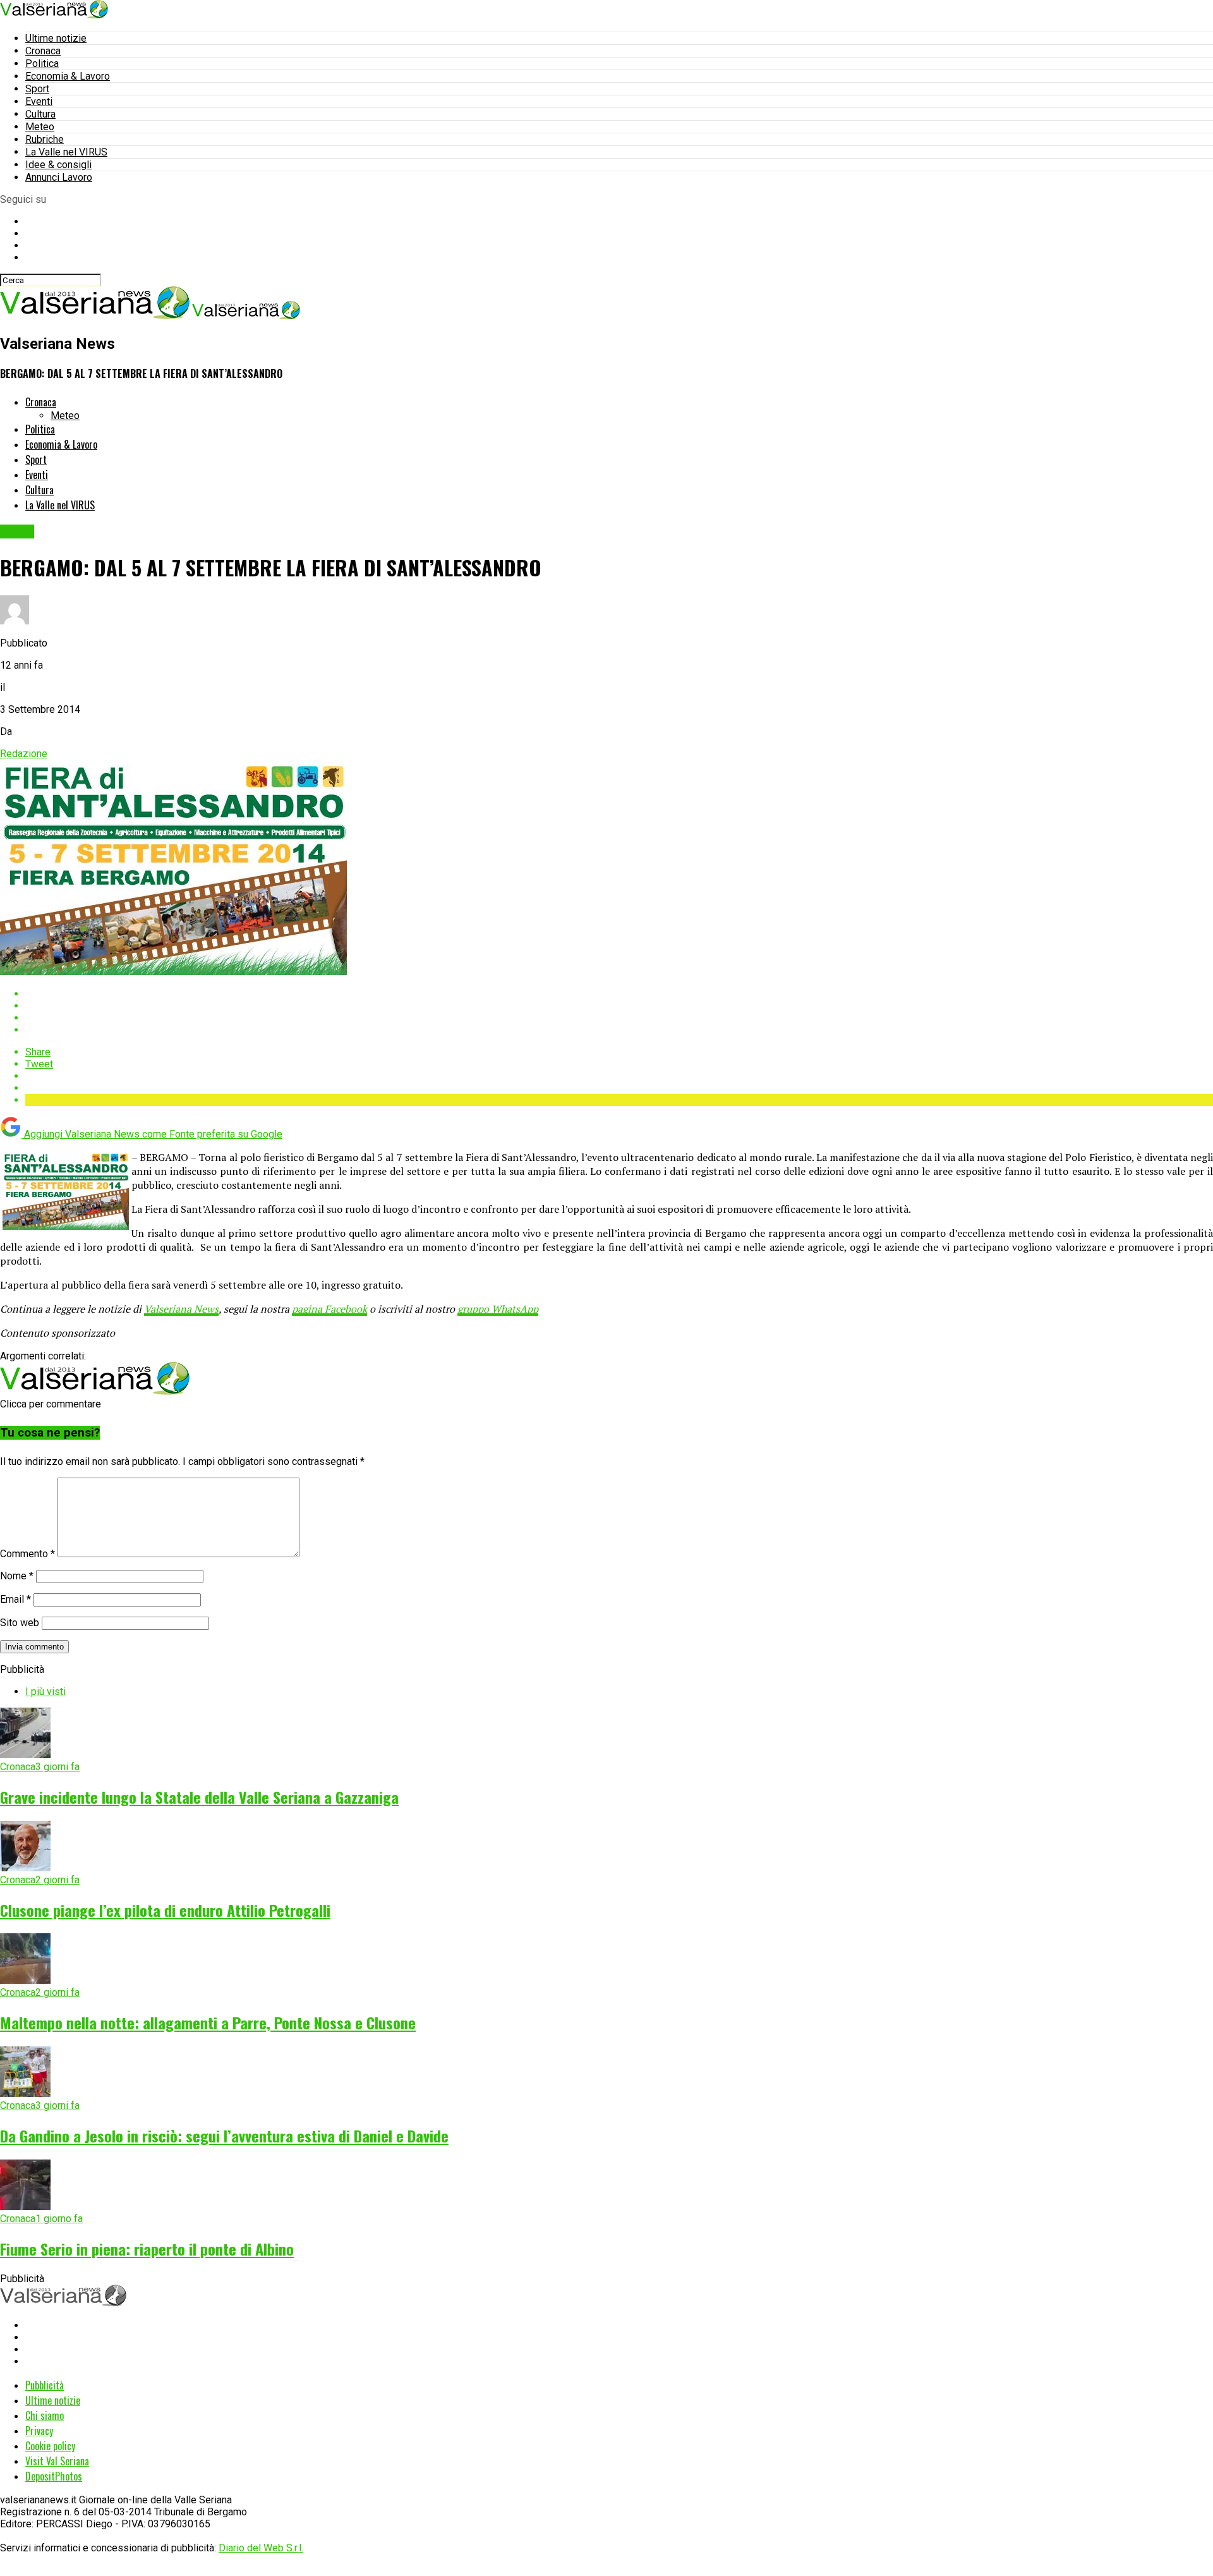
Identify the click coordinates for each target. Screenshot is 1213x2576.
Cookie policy (50, 2446)
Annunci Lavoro (59, 177)
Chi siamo (45, 2415)
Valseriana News (181, 1309)
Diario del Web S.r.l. (261, 2548)
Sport (37, 89)
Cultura (40, 114)
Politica (42, 64)
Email (15, 1599)
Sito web (20, 1623)
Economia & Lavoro (68, 76)
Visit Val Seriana (57, 2461)
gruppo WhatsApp (498, 1309)
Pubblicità (45, 2385)
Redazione (24, 754)
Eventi (39, 101)
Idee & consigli (58, 165)
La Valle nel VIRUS (66, 152)
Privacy (39, 2431)
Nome (17, 1576)
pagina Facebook (329, 1309)
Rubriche (45, 139)
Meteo (40, 127)
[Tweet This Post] (619, 1006)
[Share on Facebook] (619, 994)
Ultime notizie (56, 38)
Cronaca (43, 51)
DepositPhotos (54, 2476)
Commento (27, 1554)
